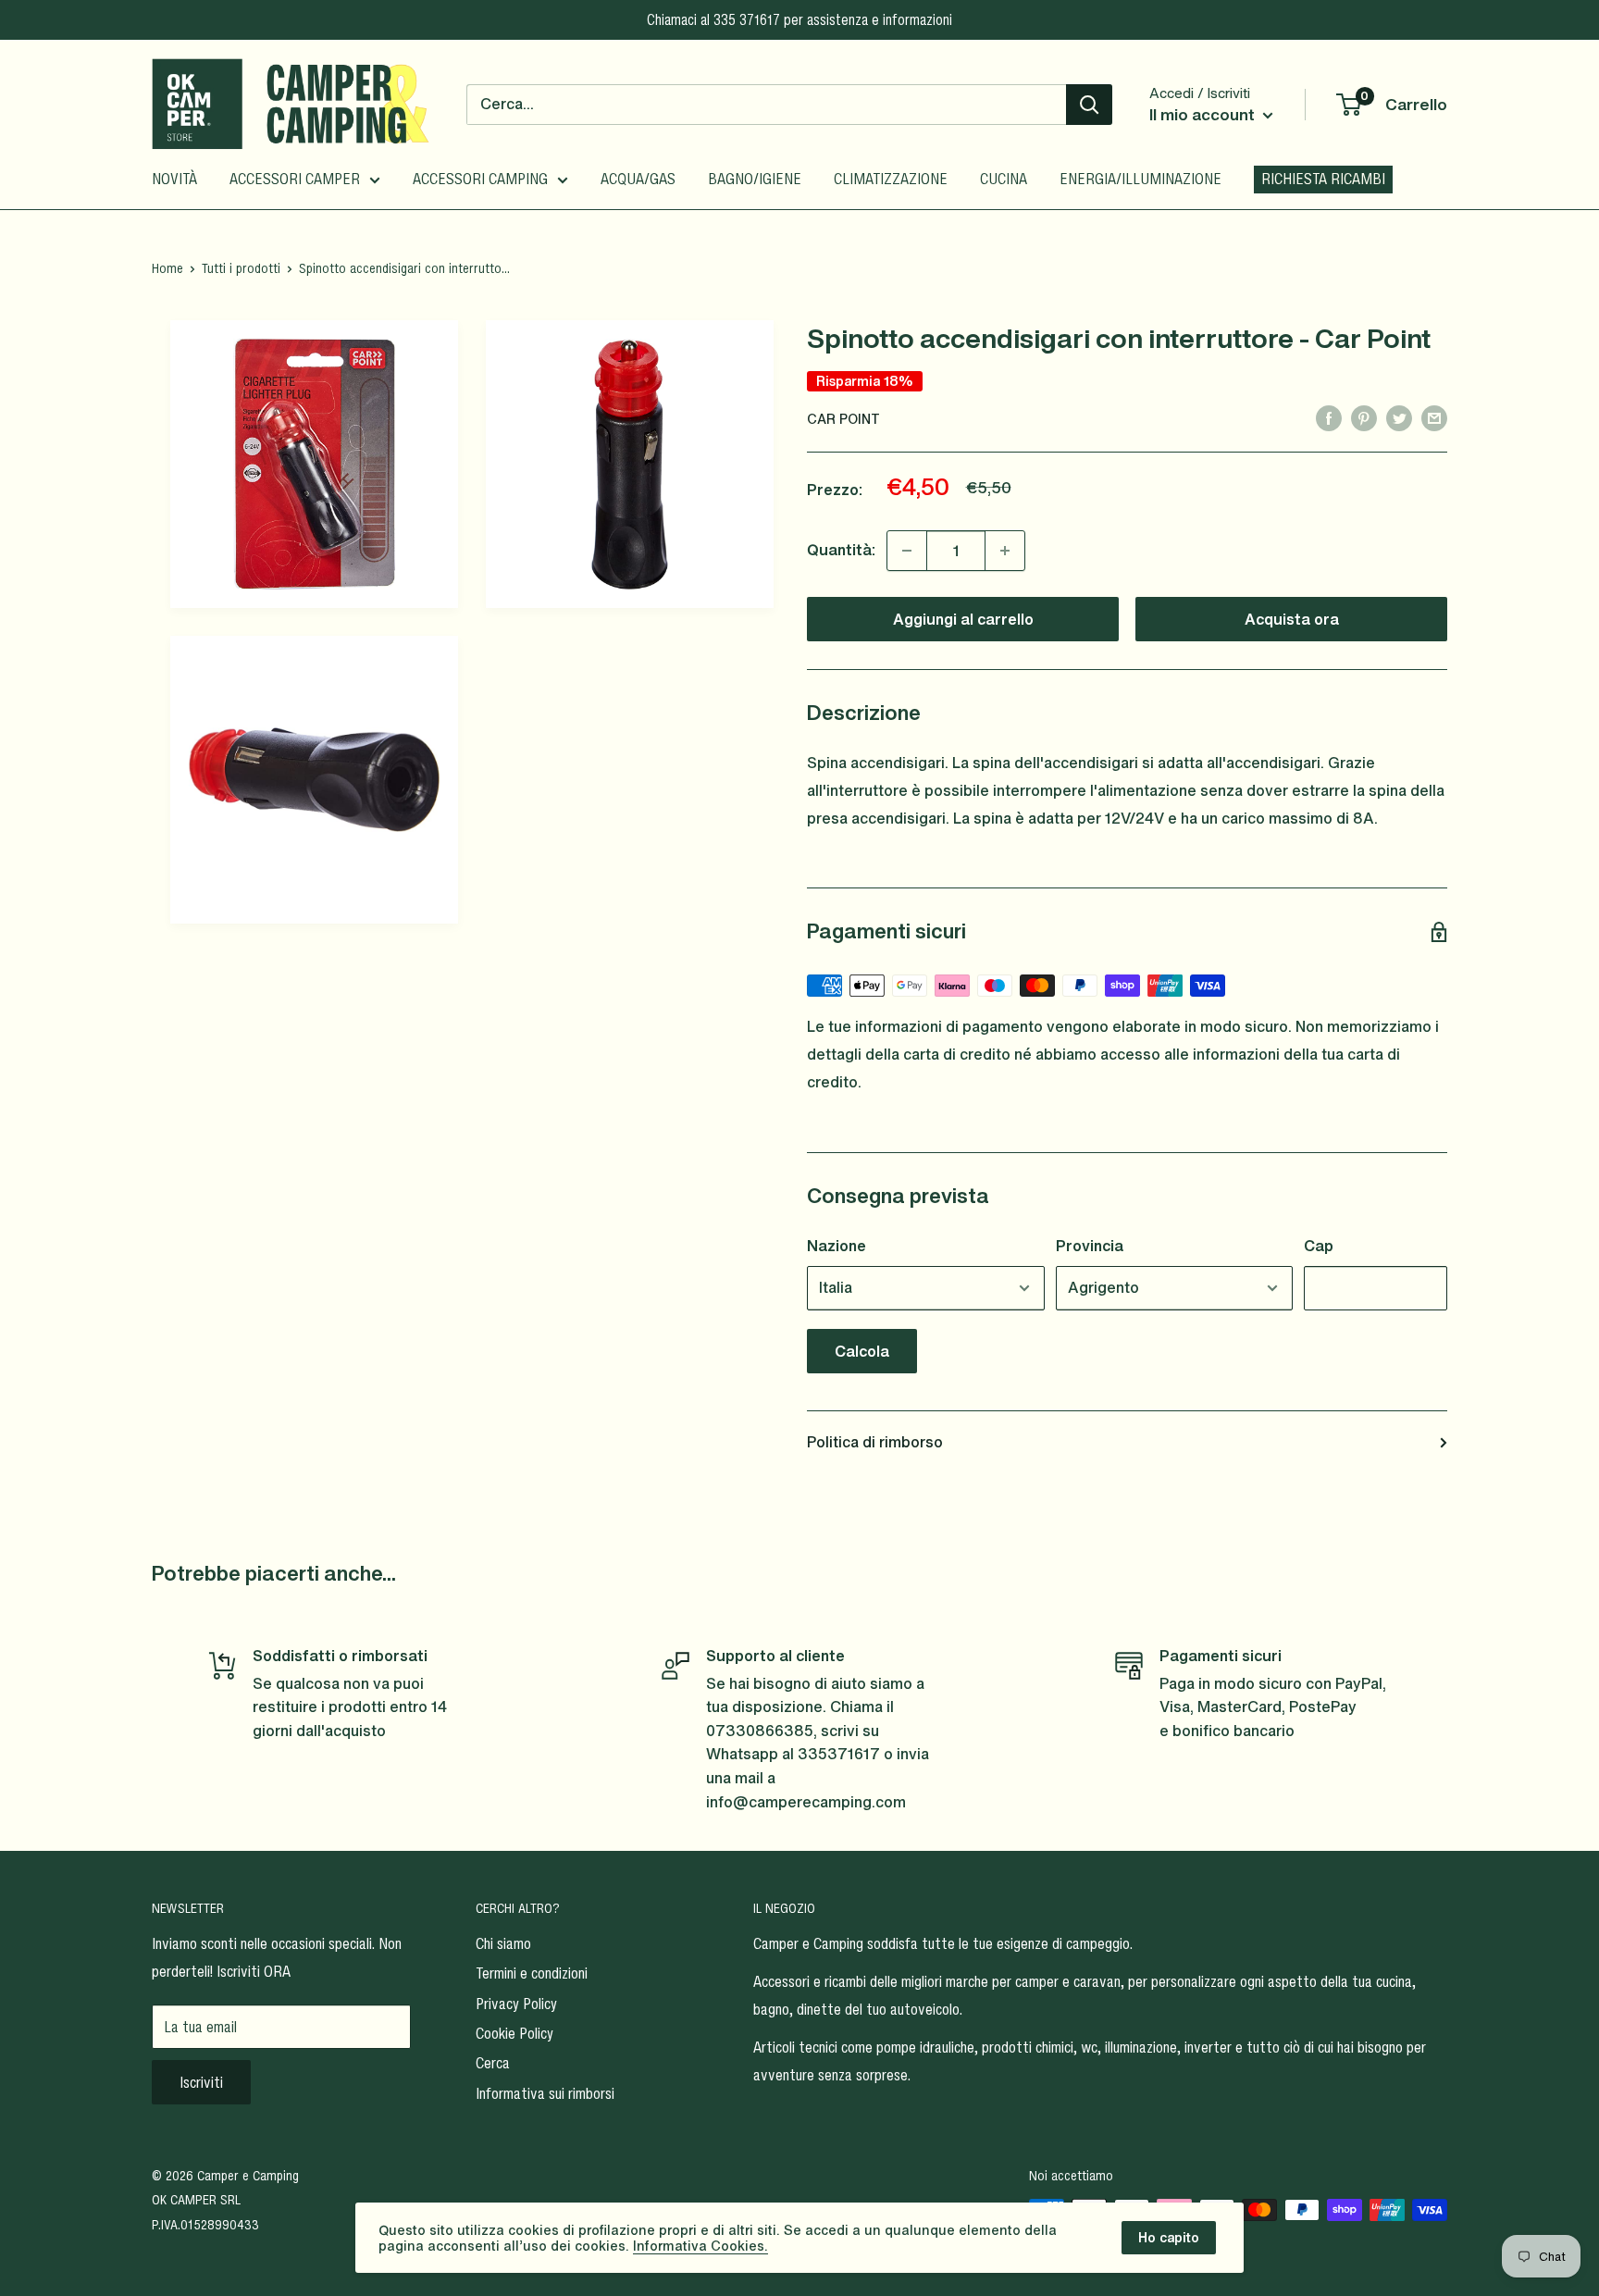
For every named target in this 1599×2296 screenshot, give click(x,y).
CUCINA (1004, 179)
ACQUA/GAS (638, 179)
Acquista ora (1292, 619)
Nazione (837, 1246)
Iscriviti (201, 2082)
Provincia (1090, 1246)
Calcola (862, 1351)
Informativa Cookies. (700, 2246)
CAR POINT (843, 419)
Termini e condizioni (532, 1973)
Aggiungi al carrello (963, 619)
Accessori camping (480, 179)
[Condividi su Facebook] (1329, 417)
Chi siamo (503, 1943)
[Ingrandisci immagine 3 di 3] (314, 780)
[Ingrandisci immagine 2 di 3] (630, 464)
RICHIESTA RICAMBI (1323, 179)
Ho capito (1169, 2237)
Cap (1319, 1246)
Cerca (493, 2063)
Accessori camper (295, 179)
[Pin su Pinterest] (1364, 417)
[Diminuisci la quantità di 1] (907, 551)
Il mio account (1204, 114)
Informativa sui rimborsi (545, 2093)
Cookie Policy (514, 2033)
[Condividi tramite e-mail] (1434, 417)
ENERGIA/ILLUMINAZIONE (1140, 179)
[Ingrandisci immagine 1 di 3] (314, 464)
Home (167, 268)
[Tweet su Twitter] (1399, 417)
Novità (174, 179)
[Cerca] (1089, 105)
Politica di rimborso (875, 1442)
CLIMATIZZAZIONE (891, 179)
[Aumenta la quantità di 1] (1005, 551)
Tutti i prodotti (241, 268)
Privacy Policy (516, 2004)
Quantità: (841, 550)
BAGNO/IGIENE (755, 179)
